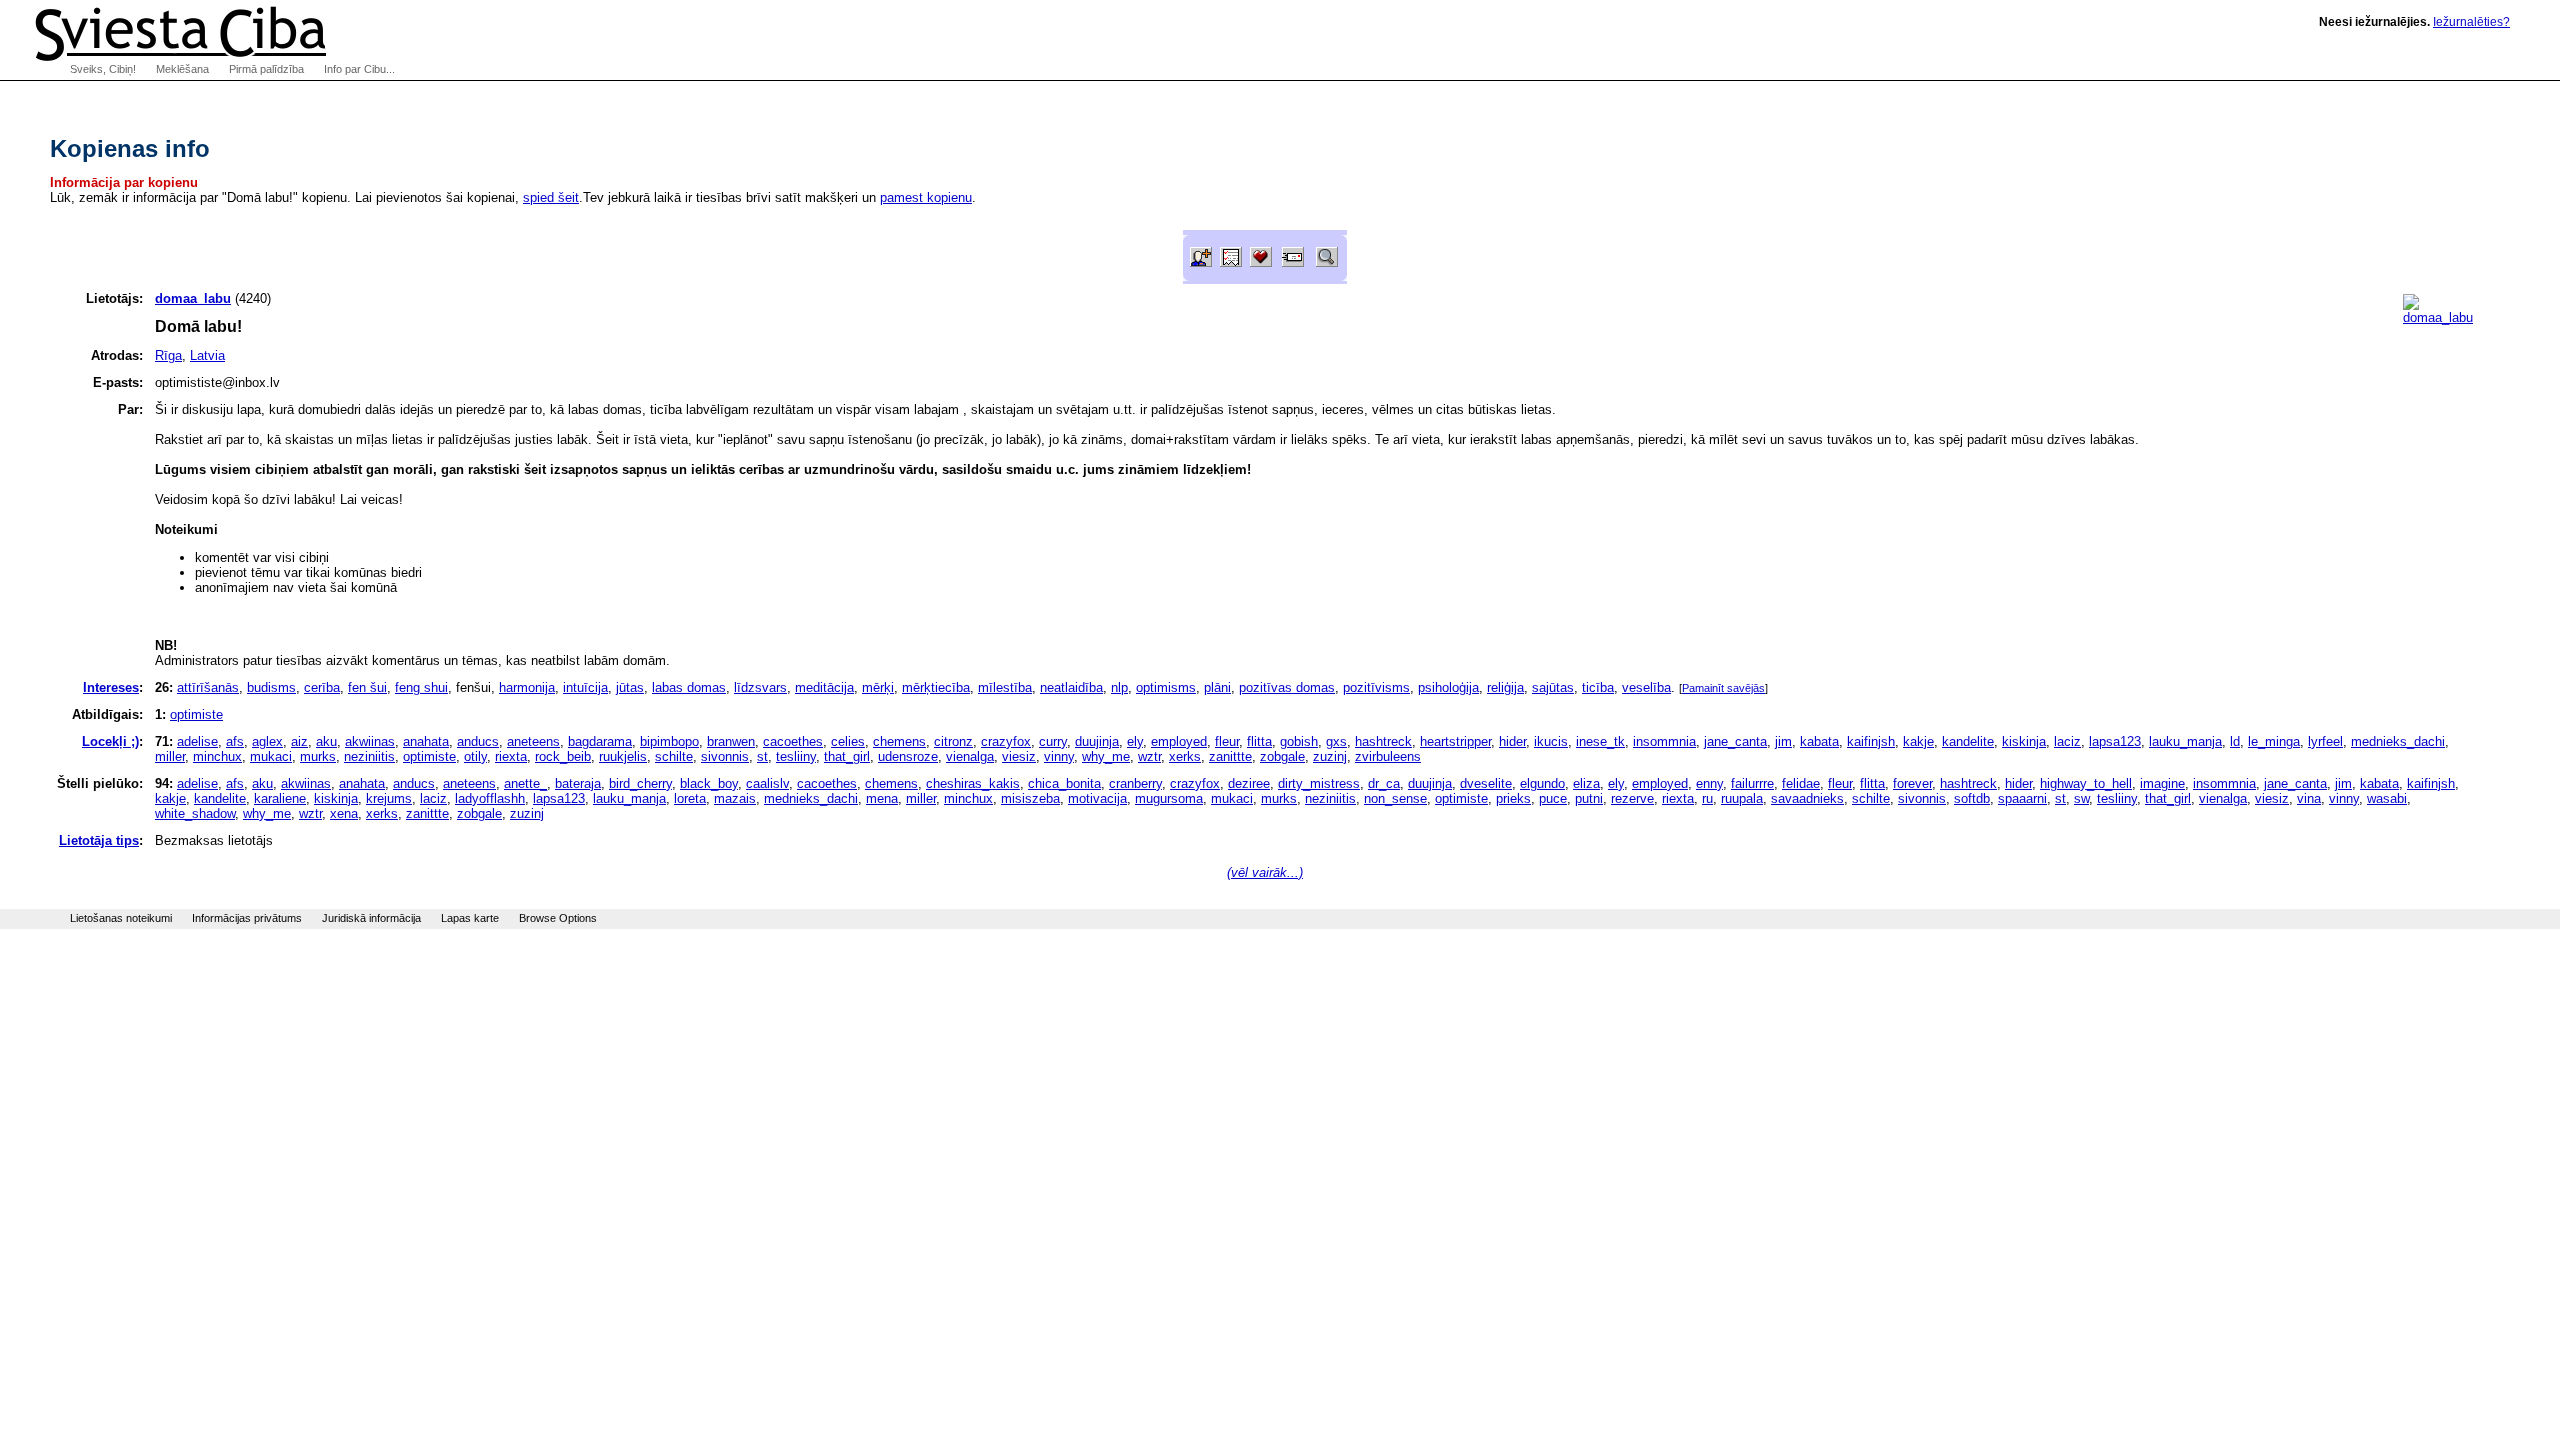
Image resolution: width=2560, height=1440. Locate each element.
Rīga (168, 355)
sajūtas (1553, 687)
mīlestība (1005, 687)
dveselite (1486, 783)
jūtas (630, 687)
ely (1135, 741)
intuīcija (585, 687)
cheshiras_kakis (973, 783)
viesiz (1019, 756)
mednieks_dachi (2398, 741)
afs (235, 741)
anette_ (525, 783)
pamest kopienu (926, 197)
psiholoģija (1448, 687)
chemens (899, 741)
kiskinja (2024, 741)
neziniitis (369, 756)
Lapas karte (470, 918)
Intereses (111, 687)
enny (1709, 783)
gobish (1299, 741)
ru (1707, 798)
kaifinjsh (1871, 741)
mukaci (271, 756)
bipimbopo (669, 741)
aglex (267, 741)
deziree (1249, 783)
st (762, 756)
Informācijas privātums (247, 918)
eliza (1586, 783)
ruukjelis (623, 756)
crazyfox (1006, 741)
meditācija (824, 687)
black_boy (709, 783)
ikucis (1551, 741)
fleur (1227, 741)
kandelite (1968, 741)
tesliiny (796, 756)
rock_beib (563, 756)
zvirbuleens (1388, 756)
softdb (1972, 798)
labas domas (689, 687)
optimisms (1166, 687)
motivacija (1097, 798)
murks (318, 756)
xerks (1185, 756)
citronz (953, 741)
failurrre (1752, 783)
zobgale (1282, 756)
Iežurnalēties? (2471, 22)
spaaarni (2022, 798)
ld (2235, 741)
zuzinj (1330, 756)
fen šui (367, 687)
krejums (389, 798)
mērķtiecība (936, 687)
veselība (1646, 687)
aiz (299, 741)
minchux (217, 756)
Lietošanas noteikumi (121, 918)
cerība (322, 687)
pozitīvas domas (1287, 687)
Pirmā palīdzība (266, 69)
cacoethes (793, 741)
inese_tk (1600, 741)
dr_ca (1384, 783)
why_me (1106, 756)
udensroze (908, 756)
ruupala (1742, 798)
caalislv (767, 783)
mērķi (878, 687)
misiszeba (1030, 798)
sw (2081, 798)
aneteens (533, 741)
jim (1783, 741)
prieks (1513, 798)
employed (1179, 741)
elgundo (1542, 783)
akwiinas (370, 741)
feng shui (421, 687)
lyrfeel (2325, 741)
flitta (1259, 741)
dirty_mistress (1319, 783)
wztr (1149, 756)
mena (882, 798)
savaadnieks (1807, 798)
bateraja (578, 783)
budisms (271, 687)
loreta (690, 798)
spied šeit (551, 197)
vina (2309, 798)
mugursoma (1169, 798)
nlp (1119, 687)
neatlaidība (1071, 687)
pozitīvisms (1376, 687)
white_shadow (195, 813)
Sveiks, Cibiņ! (103, 69)
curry (1053, 741)
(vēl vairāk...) (1265, 872)
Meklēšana (182, 69)
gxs (1336, 741)
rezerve (1632, 798)
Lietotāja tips (99, 840)
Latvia (207, 355)
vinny (1059, 756)
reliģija (1505, 687)
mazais (735, 798)
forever (1912, 783)
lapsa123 (2115, 741)
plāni (1217, 687)
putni (1589, 798)
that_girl (847, 756)
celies (848, 741)
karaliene (280, 798)
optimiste (196, 714)
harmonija (527, 687)
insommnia (1664, 741)
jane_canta (1735, 741)
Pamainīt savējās (1723, 688)
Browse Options (558, 918)
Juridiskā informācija (371, 918)
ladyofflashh (490, 798)
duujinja (1097, 741)
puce (1553, 798)
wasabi (2387, 798)
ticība (1598, 687)
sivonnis (725, 756)
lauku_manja (2185, 741)
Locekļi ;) (110, 741)
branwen (731, 741)
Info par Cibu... (359, 69)
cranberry (1135, 783)
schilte (674, 756)
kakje (1918, 741)
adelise (197, 741)
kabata (1819, 741)
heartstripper (1455, 741)
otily (475, 756)
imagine (2162, 783)
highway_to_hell (2086, 783)
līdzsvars (760, 687)
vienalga (970, 756)
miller (170, 756)
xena (344, 813)
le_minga (2274, 741)
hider (1512, 741)
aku (326, 741)
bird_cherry (640, 783)
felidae (1801, 783)
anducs (478, 741)
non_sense (1395, 798)
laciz (2067, 741)
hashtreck (1383, 741)
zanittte (1230, 756)
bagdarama (600, 741)
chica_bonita (1064, 783)
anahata (426, 741)
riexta (511, 756)
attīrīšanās (208, 687)
